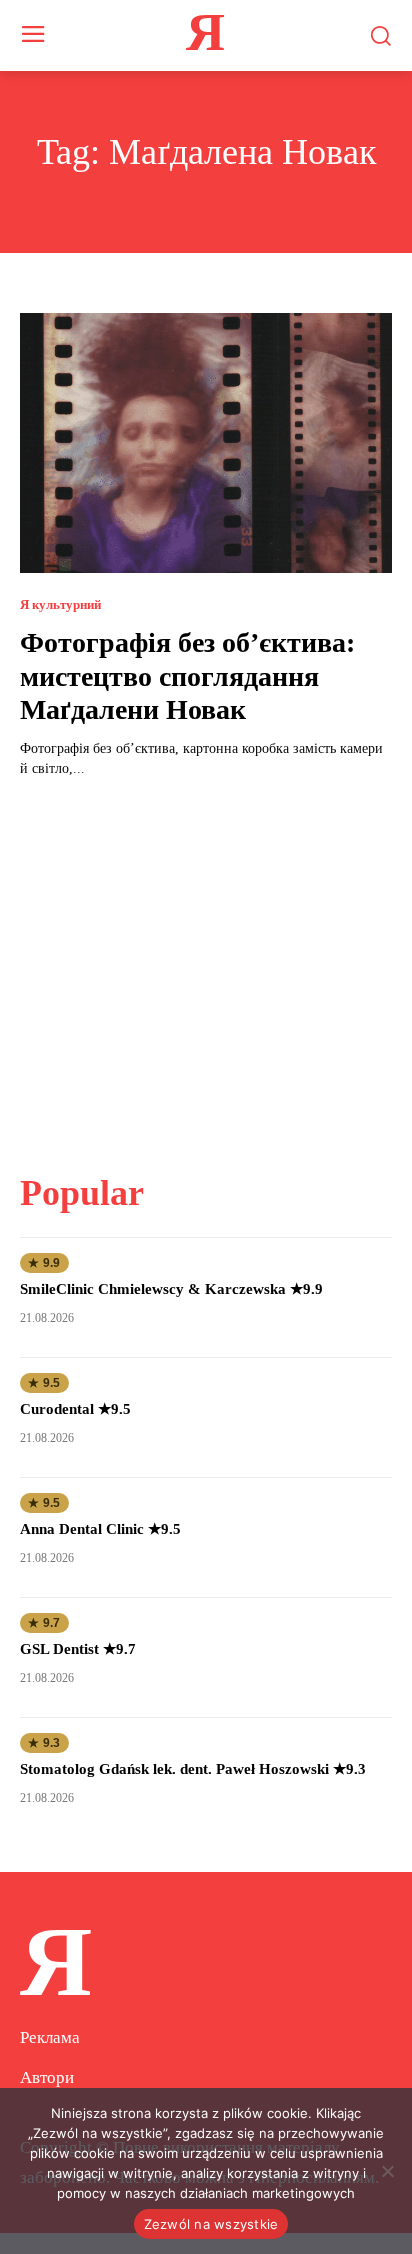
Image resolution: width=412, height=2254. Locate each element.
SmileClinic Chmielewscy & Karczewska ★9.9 (171, 1289)
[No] (387, 2171)
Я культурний (60, 604)
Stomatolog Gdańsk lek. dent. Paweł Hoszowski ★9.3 (193, 1769)
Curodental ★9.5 (75, 1409)
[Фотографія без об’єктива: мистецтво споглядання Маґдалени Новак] (206, 443)
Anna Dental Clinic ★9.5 (100, 1529)
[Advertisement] (206, 963)
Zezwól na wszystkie (211, 2224)
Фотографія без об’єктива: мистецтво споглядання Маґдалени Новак (187, 676)
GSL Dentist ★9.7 (78, 1649)
